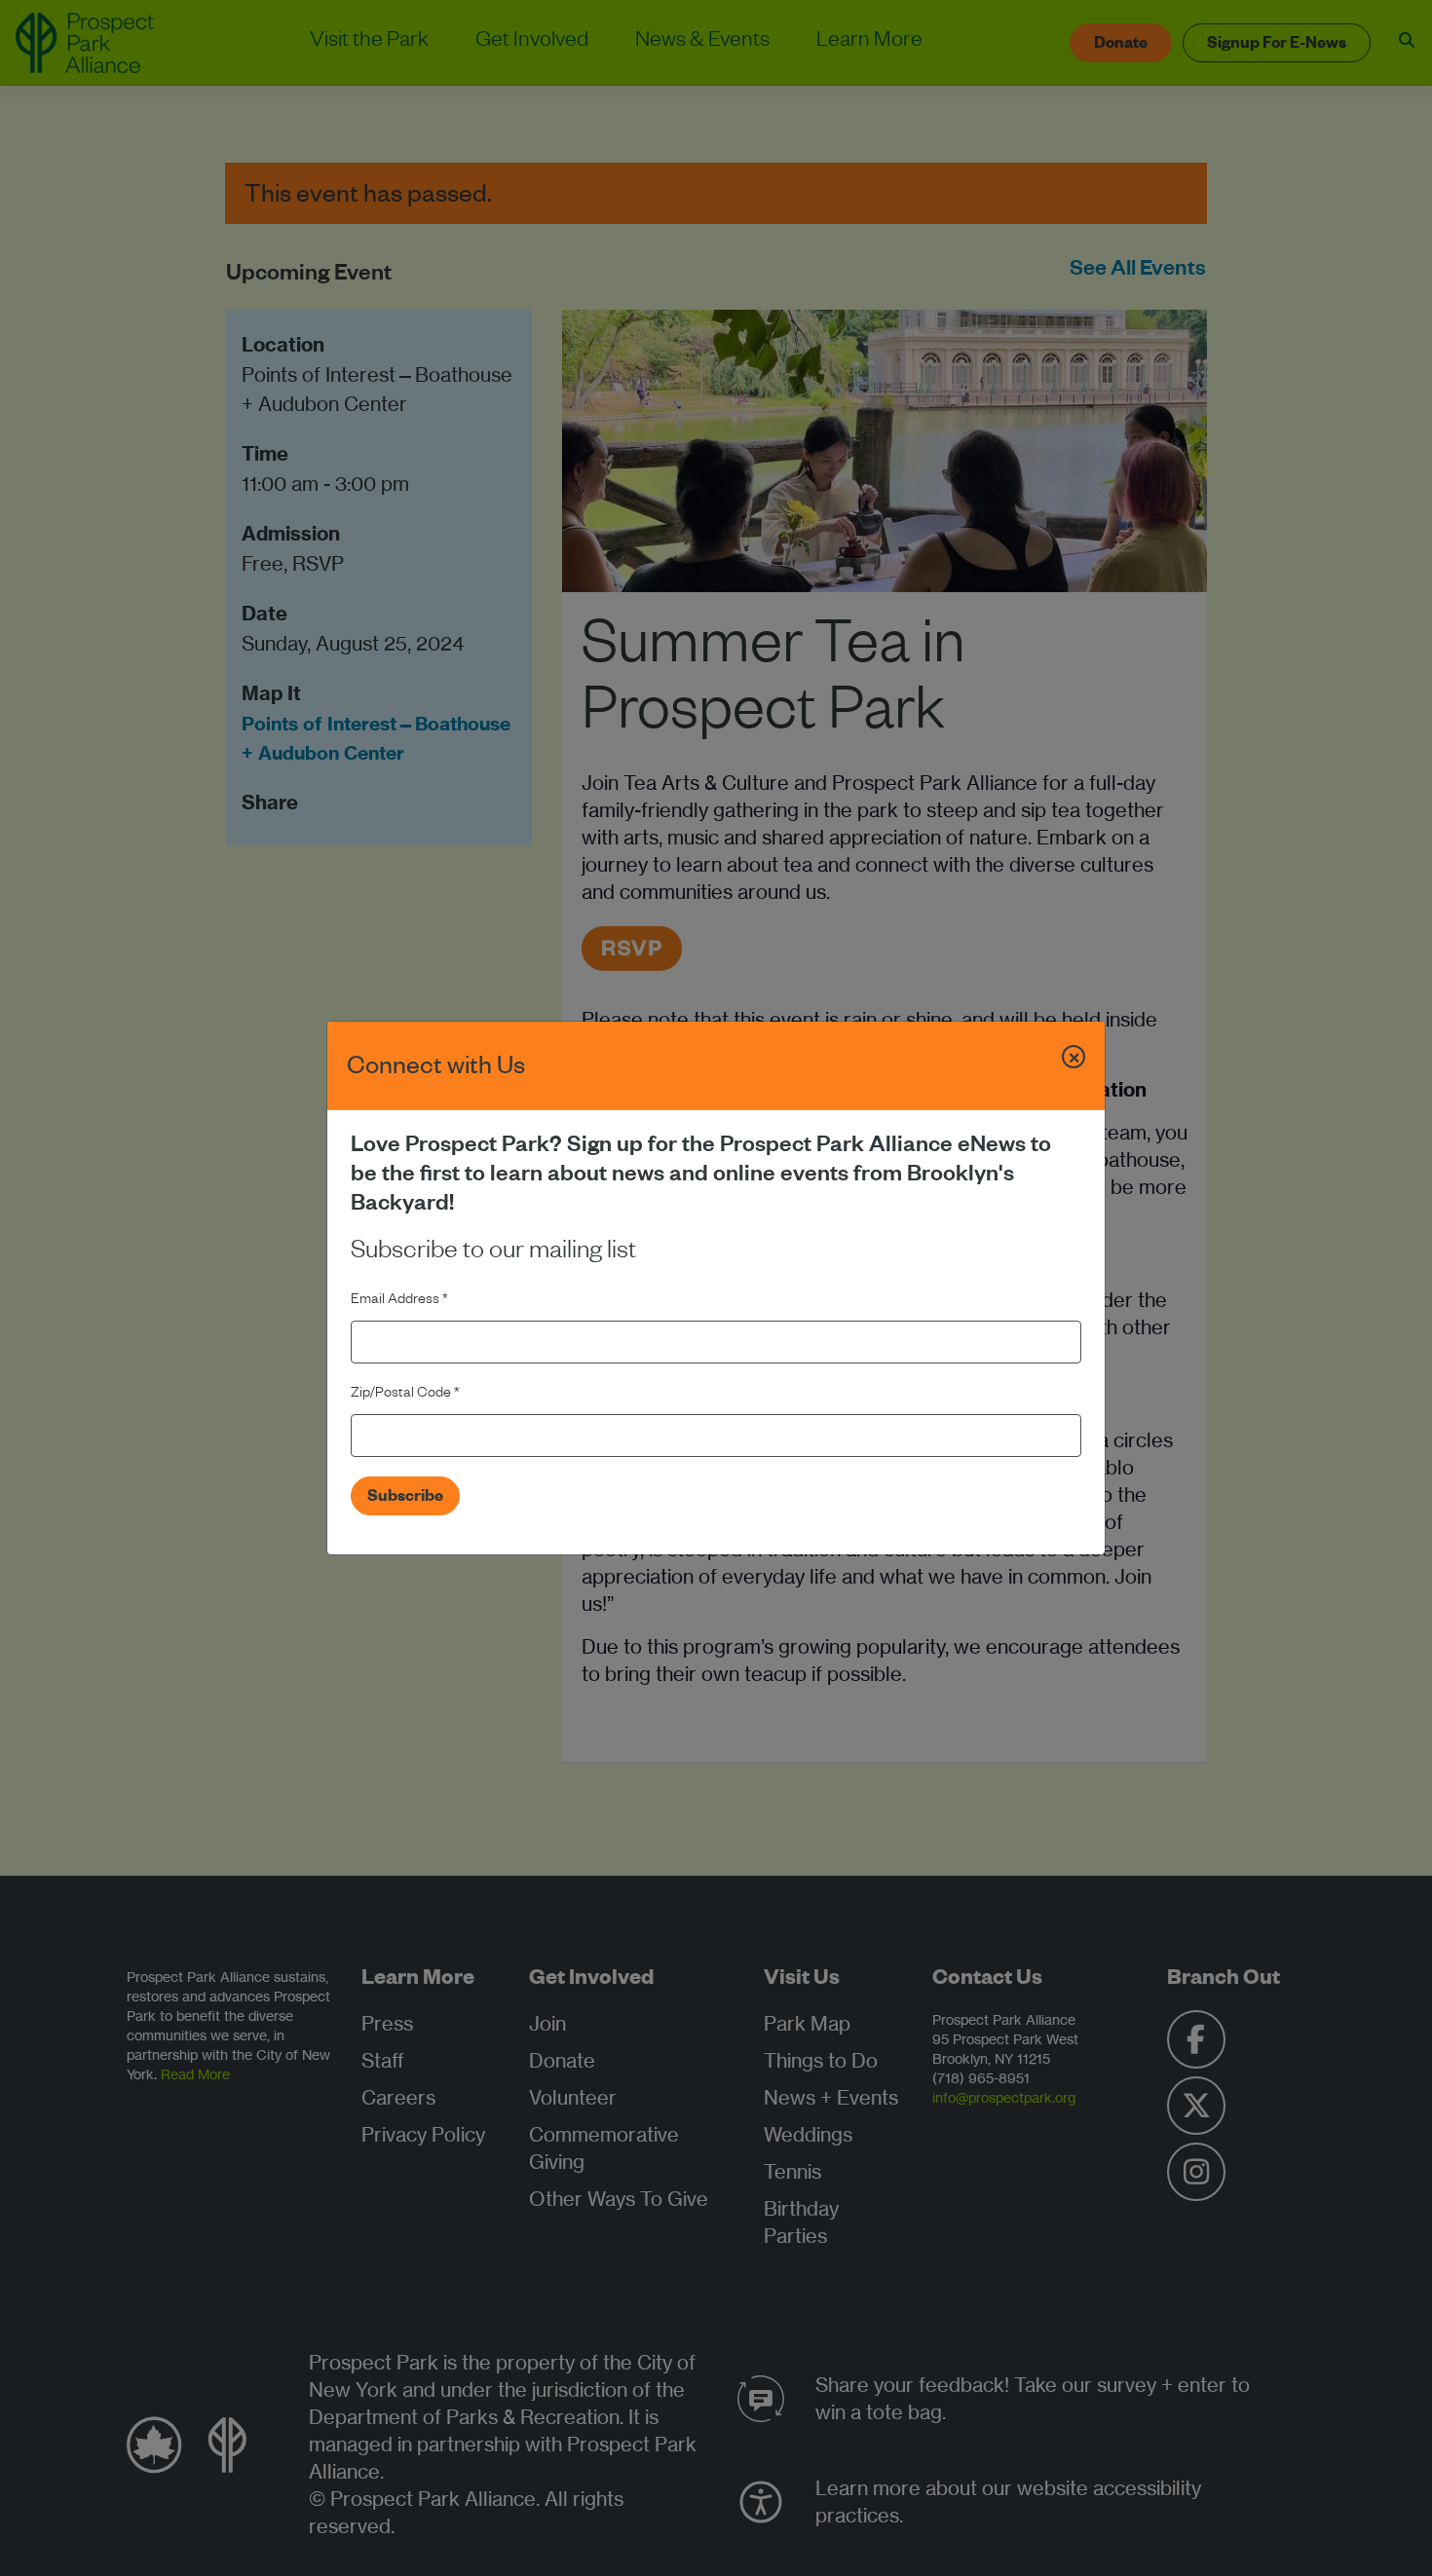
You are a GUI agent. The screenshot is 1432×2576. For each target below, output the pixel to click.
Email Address (399, 1301)
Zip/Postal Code (405, 1395)
